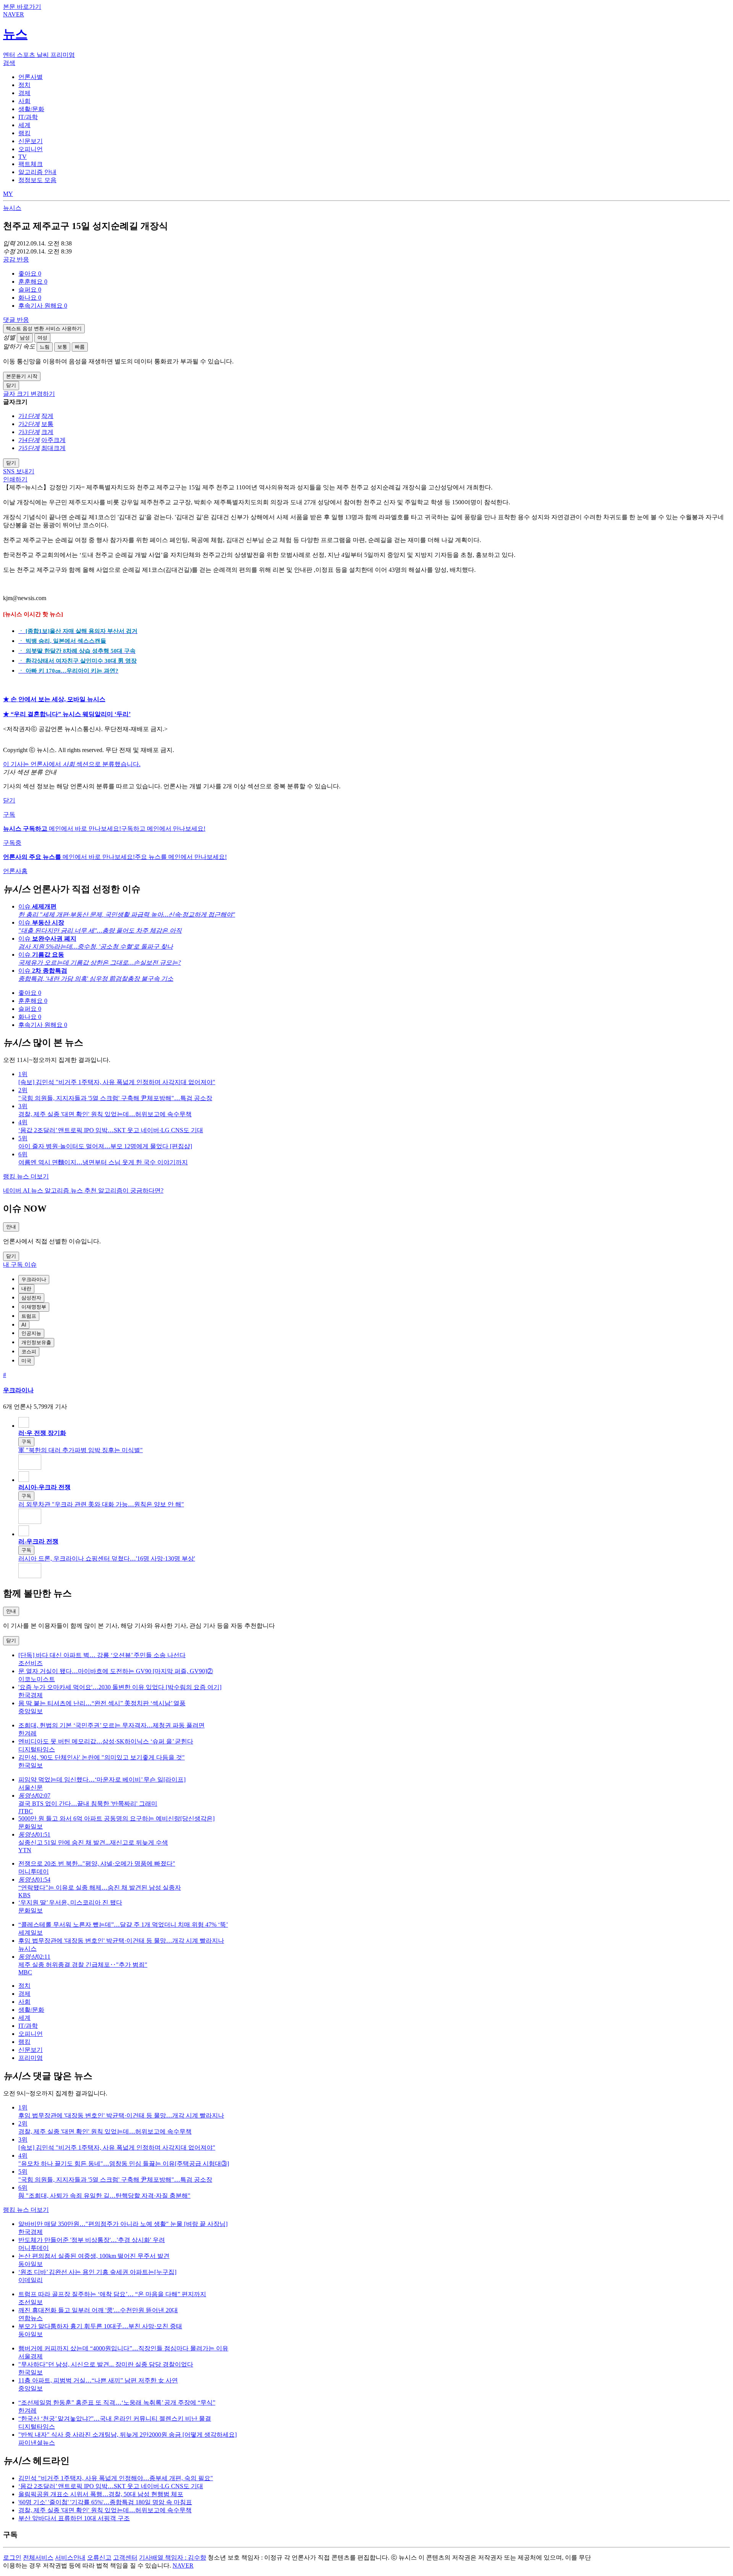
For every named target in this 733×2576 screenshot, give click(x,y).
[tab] (31, 77)
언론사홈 (15, 871)
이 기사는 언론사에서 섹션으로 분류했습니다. (72, 764)
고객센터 (125, 2557)
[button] (30, 274)
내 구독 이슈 (20, 1265)
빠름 (80, 347)
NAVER (183, 2566)
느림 (45, 347)
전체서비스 (38, 2557)
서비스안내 (70, 2557)
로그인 (12, 2557)
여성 (42, 338)
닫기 (9, 800)
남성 (25, 338)
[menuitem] (374, 274)
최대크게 (53, 448)
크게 (47, 432)
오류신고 (99, 2557)
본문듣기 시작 (22, 376)
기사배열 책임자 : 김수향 (173, 2557)
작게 (47, 416)
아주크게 (53, 440)
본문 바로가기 (22, 7)
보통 (62, 347)
